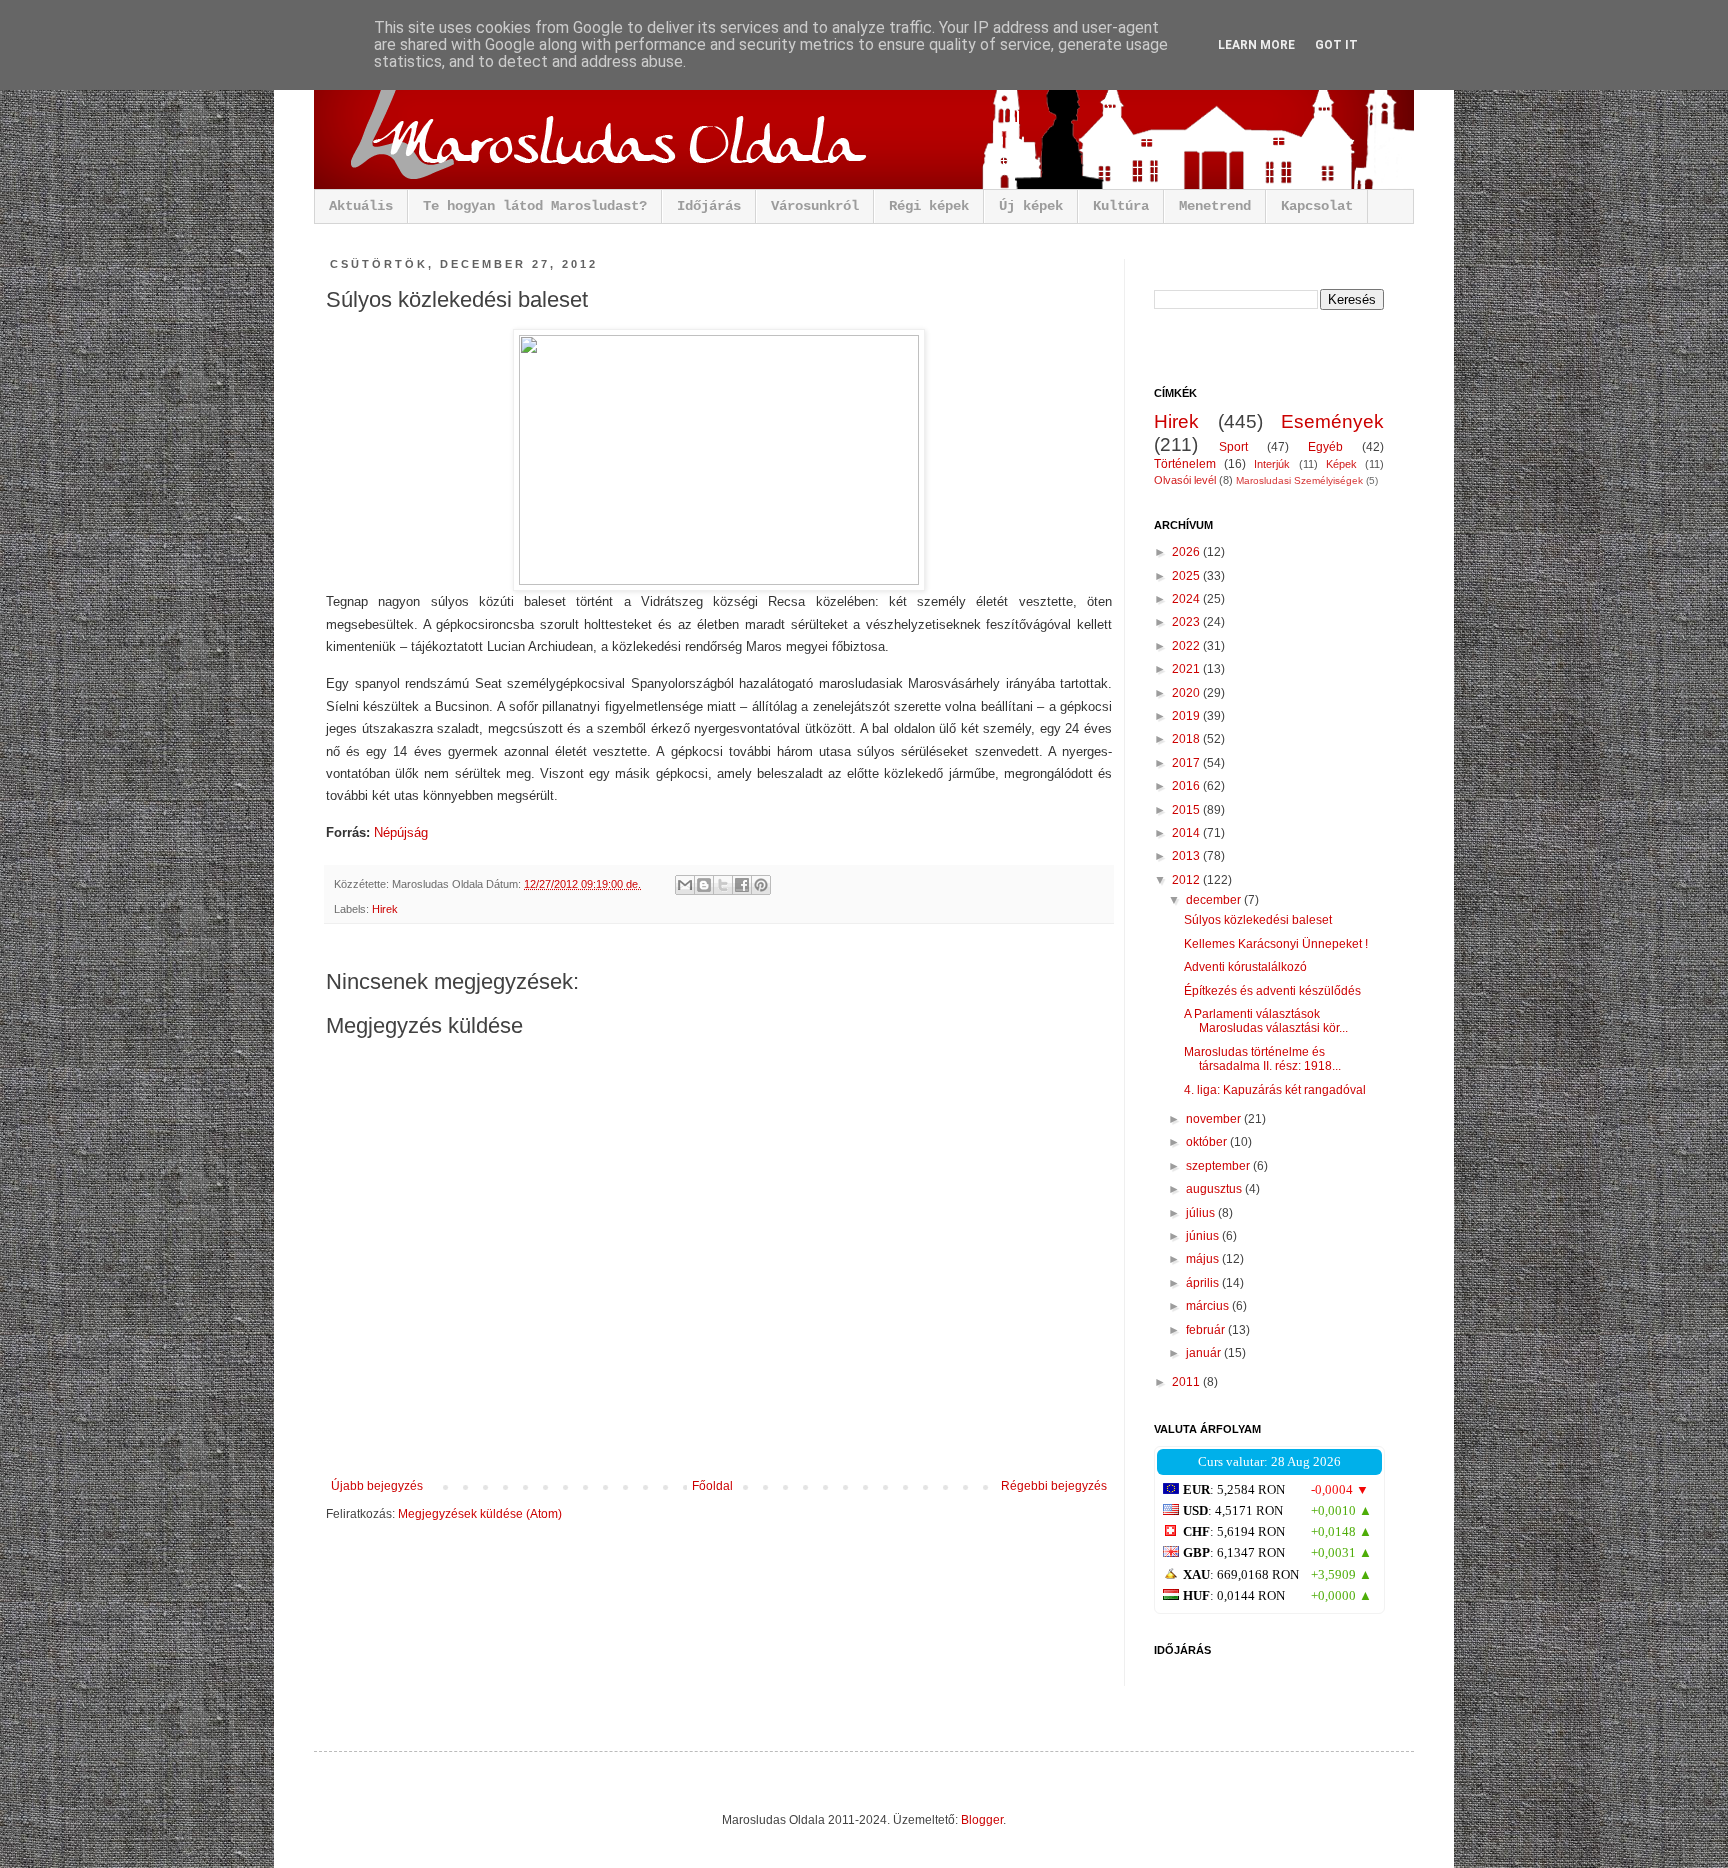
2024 (1187, 599)
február (1207, 1330)
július (1202, 1213)
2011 (1187, 1382)
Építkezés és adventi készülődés (1272, 991)
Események (1332, 421)
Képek (1341, 464)
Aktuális (361, 206)
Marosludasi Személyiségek (1299, 480)
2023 (1187, 622)
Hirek (385, 909)
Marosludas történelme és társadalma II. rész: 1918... (1262, 1059)
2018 (1187, 739)
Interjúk (1272, 464)
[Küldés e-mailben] (685, 885)
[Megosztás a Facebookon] (742, 885)
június (1204, 1236)
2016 (1187, 786)
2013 (1187, 856)
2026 (1187, 552)
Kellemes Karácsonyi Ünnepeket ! (1276, 944)
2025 (1187, 576)
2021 (1187, 669)
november (1215, 1119)
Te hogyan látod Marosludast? (535, 206)
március (1209, 1306)
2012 (1187, 880)
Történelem (1185, 464)
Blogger (982, 1820)
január (1205, 1353)
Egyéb (1325, 447)
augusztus (1215, 1189)
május (1204, 1259)
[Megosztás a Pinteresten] (761, 885)
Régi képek (929, 206)
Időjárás (709, 206)
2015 (1187, 810)
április (1204, 1283)
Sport (1233, 447)
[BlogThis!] (704, 885)
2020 (1187, 693)
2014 (1187, 833)
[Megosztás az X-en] (723, 885)
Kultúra (1121, 206)
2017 (1187, 763)
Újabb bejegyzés (377, 1486)
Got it (1336, 45)
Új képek (1031, 206)
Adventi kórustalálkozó (1245, 967)
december (1215, 900)
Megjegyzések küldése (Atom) (480, 1514)
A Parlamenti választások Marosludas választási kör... (1266, 1021)
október (1208, 1142)
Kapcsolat (1317, 206)
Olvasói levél (1185, 480)
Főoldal (712, 1486)
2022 (1187, 646)
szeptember (1219, 1166)
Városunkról (815, 206)
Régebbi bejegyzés (1054, 1486)
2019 (1187, 716)
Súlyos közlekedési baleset (1258, 920)
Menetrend (1215, 206)
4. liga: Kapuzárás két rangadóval (1275, 1090)
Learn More (1256, 45)
